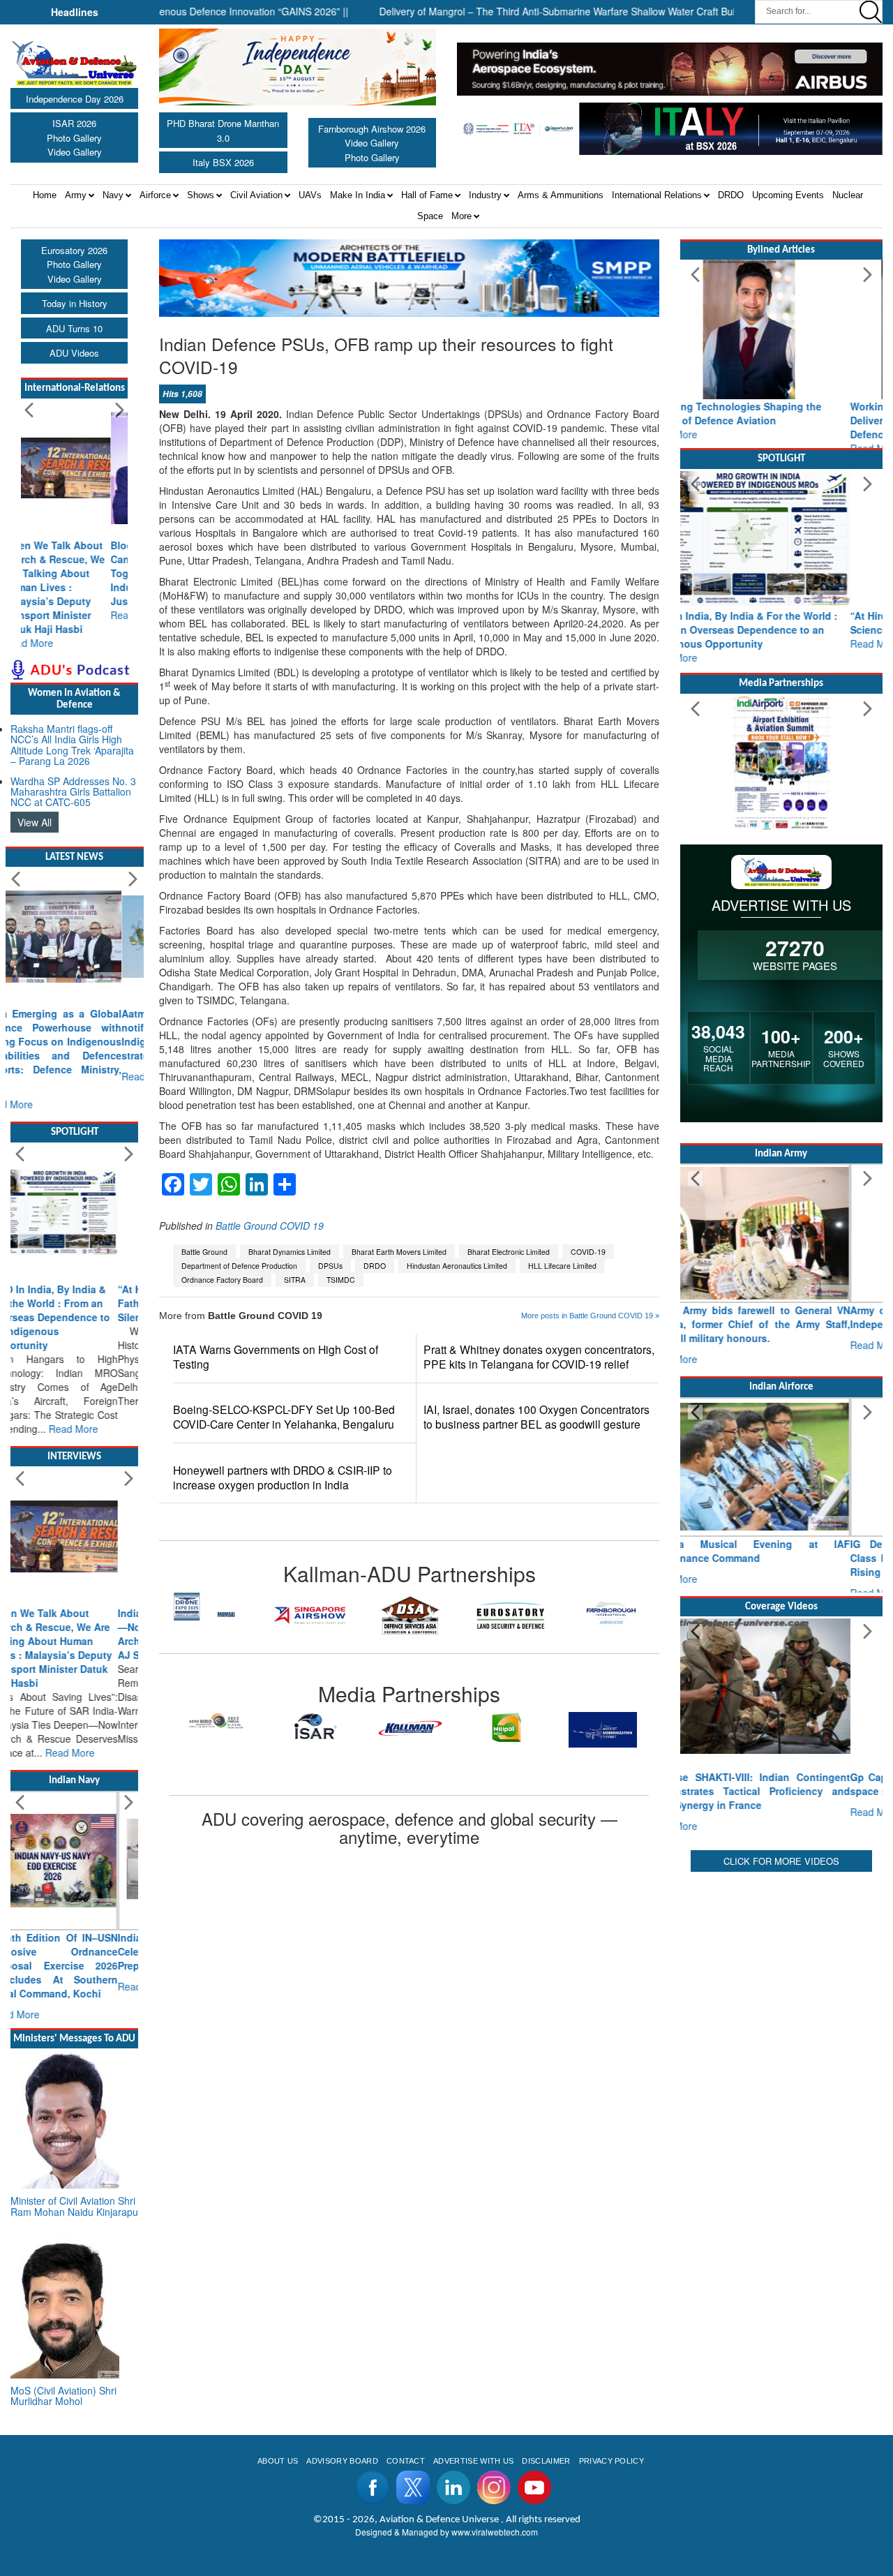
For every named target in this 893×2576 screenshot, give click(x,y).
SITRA (295, 1280)
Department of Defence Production (239, 1266)
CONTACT (406, 2335)
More (461, 216)
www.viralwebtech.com (495, 2406)
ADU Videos (74, 353)
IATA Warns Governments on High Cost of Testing (276, 1357)
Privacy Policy (611, 2335)
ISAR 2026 (74, 123)
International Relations (657, 195)
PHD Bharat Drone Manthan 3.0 (223, 131)
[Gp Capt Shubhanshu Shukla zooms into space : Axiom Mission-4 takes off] (781, 1686)
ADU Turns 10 (74, 328)
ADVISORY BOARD (342, 2335)
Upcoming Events (788, 195)
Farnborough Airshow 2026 (372, 129)
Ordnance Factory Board (222, 1280)
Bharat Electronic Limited (509, 1252)
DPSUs (330, 1266)
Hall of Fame (427, 195)
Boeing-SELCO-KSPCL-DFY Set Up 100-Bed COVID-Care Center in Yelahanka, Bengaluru (284, 1417)
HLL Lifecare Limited (562, 1266)
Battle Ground (204, 1252)
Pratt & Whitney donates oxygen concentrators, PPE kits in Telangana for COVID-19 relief (539, 1357)
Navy (113, 195)
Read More (46, 615)
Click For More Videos (781, 1847)
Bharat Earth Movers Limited (399, 1252)
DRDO (731, 195)
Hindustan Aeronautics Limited (457, 1266)
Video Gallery (75, 152)
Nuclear (848, 195)
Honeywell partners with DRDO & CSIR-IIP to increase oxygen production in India (283, 1477)
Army (76, 195)
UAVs (310, 195)
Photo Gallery (74, 138)
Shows (201, 195)
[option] (209, 1615)
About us (278, 2335)
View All (35, 794)
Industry (485, 195)
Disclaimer (546, 2335)
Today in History (75, 303)
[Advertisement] (781, 2071)
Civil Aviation (256, 195)
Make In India (358, 195)
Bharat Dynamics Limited (290, 1252)
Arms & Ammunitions (561, 195)
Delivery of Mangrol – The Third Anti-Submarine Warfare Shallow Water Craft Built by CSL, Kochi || (542, 11)
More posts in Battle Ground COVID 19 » (590, 1316)
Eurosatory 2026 (74, 250)
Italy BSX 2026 (223, 162)
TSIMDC (341, 1280)
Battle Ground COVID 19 (270, 1226)
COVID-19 (588, 1252)
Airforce (155, 195)
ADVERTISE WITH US (473, 2335)
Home (45, 195)
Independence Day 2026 (75, 99)
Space (430, 216)
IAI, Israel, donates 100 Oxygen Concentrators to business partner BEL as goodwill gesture (536, 1417)
